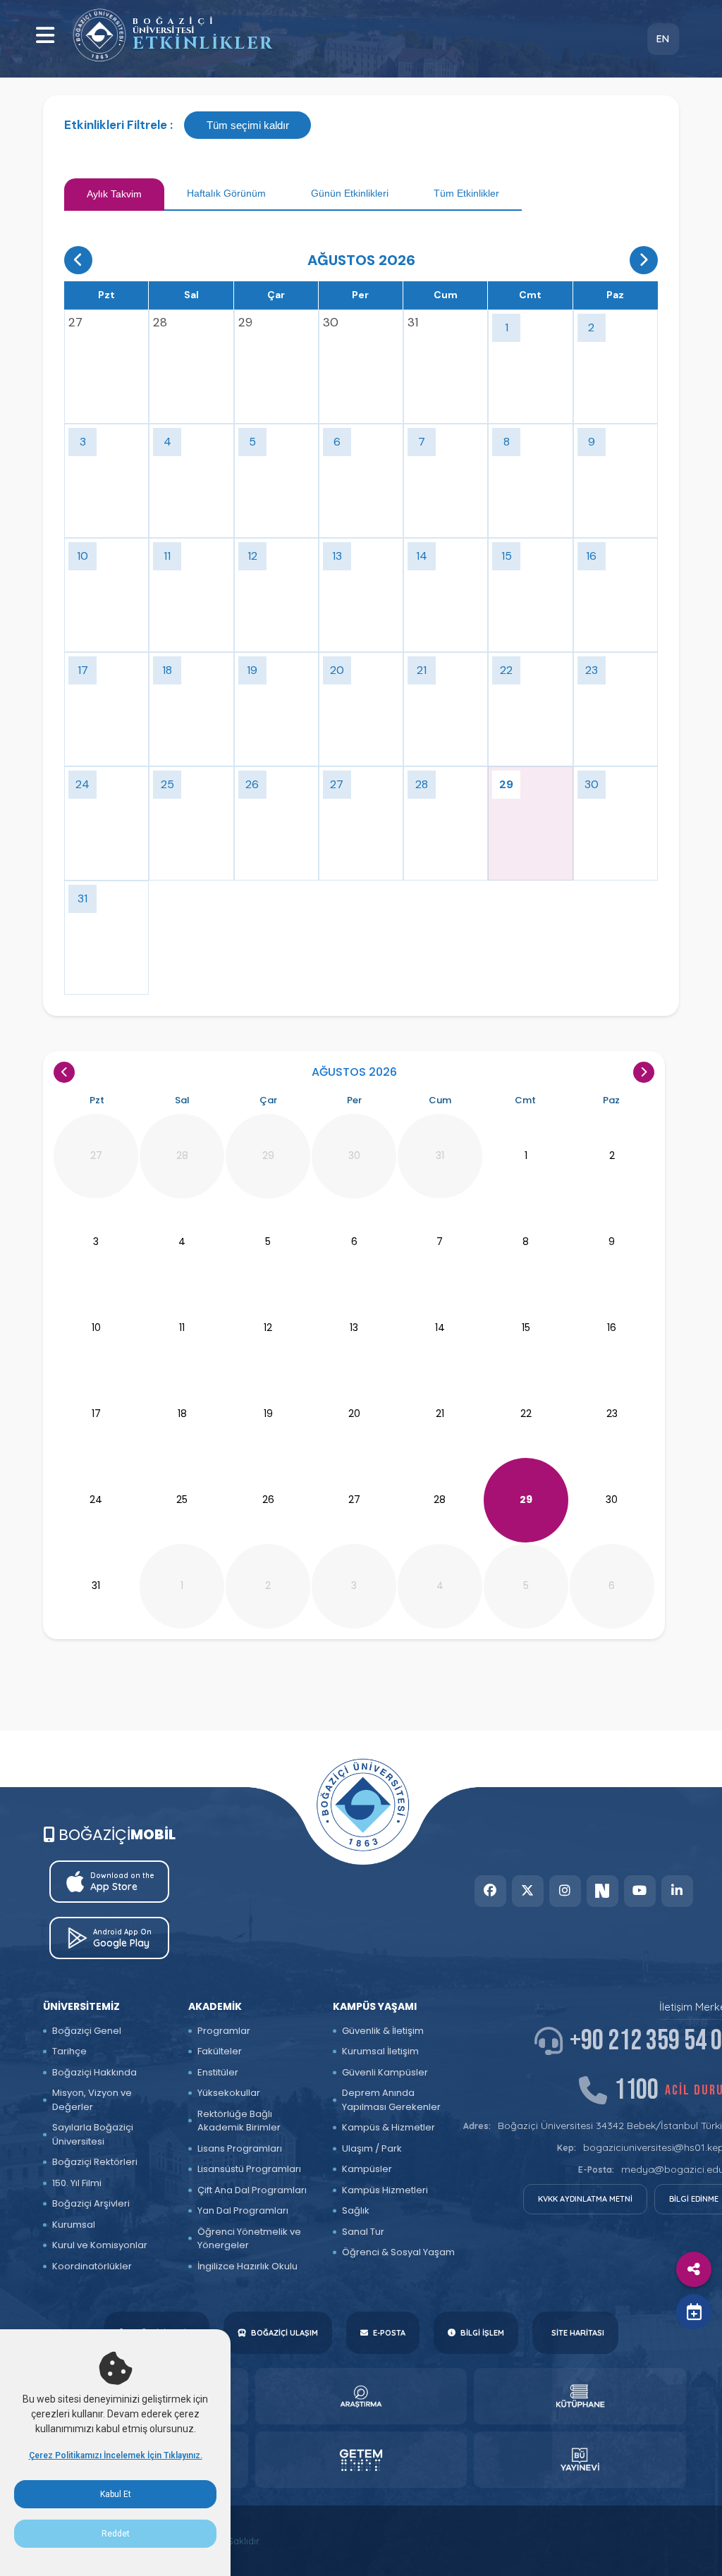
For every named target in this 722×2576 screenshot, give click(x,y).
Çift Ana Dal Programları (252, 2190)
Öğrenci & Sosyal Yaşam (398, 2252)
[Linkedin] (677, 1891)
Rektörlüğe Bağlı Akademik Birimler (239, 2121)
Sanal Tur (363, 2232)
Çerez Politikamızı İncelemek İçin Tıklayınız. (116, 2455)
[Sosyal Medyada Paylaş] (694, 2269)
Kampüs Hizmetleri (385, 2190)
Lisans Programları (240, 2148)
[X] (528, 1891)
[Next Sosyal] (602, 1891)
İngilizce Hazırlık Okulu (247, 2266)
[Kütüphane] (580, 2396)
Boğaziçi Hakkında (94, 2072)
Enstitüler (218, 2072)
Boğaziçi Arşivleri (91, 2203)
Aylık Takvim (114, 194)
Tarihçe (69, 2051)
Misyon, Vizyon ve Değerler (92, 2100)
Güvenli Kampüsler (385, 2072)
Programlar (224, 2031)
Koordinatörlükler (92, 2266)
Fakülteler (220, 2051)
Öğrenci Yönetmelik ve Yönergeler (249, 2239)
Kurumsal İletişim (380, 2051)
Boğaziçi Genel (87, 2031)
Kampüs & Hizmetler (388, 2127)
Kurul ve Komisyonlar (100, 2245)
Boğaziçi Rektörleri (95, 2162)
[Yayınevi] (580, 2460)
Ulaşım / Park (372, 2148)
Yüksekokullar (229, 2093)
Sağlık (356, 2210)
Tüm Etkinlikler (466, 193)
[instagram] (565, 1891)
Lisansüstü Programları (249, 2169)
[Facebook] (490, 1891)
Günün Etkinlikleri (350, 193)
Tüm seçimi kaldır (248, 125)
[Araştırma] (361, 2396)
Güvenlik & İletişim (383, 2031)
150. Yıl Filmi (77, 2183)
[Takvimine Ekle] (694, 2312)
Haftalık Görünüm (226, 193)
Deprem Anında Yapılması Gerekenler (391, 2100)
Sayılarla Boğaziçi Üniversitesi (93, 2134)
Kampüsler (367, 2169)
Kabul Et (116, 2494)
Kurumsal (74, 2225)
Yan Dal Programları (243, 2210)
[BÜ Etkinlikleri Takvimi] (99, 35)
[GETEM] (361, 2460)
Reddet (116, 2534)
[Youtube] (640, 1891)
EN (663, 39)
